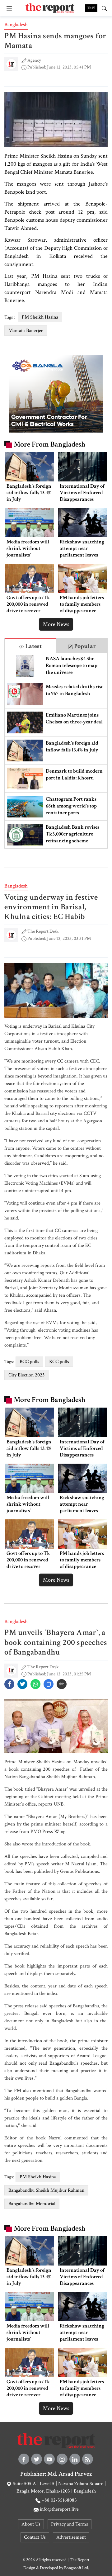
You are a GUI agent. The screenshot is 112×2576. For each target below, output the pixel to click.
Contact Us (35, 2537)
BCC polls (29, 1362)
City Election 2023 (26, 1375)
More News (56, 624)
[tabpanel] (56, 751)
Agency (34, 60)
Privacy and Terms (70, 2524)
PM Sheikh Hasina (40, 317)
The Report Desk (43, 931)
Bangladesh (16, 25)
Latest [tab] (33, 646)
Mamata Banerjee (26, 331)
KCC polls (59, 1362)
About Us (31, 2524)
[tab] (30, 646)
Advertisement (71, 2537)
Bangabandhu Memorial (32, 2204)
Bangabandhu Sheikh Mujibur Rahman (46, 2190)
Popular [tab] (84, 646)
